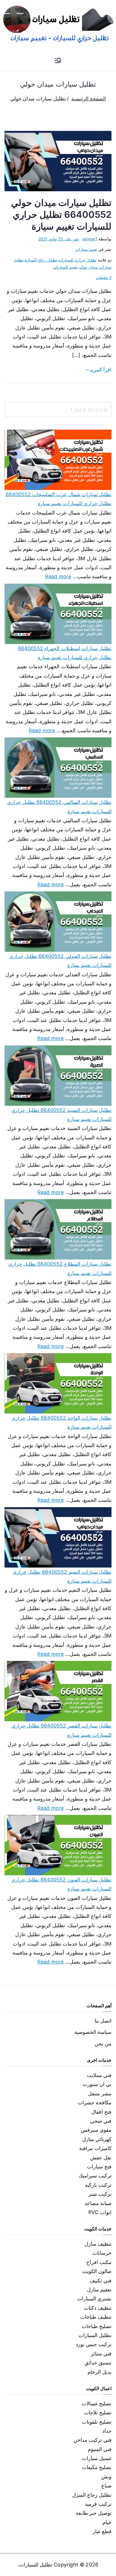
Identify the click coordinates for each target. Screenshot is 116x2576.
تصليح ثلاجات (98, 2413)
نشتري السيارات (94, 2299)
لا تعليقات (104, 277)
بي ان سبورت (97, 2084)
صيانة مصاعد (98, 2203)
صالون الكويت (97, 2271)
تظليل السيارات (95, 2335)
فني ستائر (101, 2354)
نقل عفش (101, 2158)
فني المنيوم (100, 2449)
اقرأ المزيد (101, 370)
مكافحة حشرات (95, 2103)
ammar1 (90, 239)
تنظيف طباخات (96, 2317)
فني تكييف (101, 2281)
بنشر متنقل (100, 2093)
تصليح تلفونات (97, 2422)
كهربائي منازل (97, 2139)
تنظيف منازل (98, 2244)
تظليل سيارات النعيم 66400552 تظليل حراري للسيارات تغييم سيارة (62, 1576)
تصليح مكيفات (97, 2467)
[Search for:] (58, 410)
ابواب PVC (100, 2212)
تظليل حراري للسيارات (77, 260)
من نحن (103, 2044)
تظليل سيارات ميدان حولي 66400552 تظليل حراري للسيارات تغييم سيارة (61, 215)
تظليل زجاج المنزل (92, 2495)
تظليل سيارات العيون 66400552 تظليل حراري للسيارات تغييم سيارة (61, 1884)
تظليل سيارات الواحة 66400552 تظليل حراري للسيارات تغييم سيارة (62, 1422)
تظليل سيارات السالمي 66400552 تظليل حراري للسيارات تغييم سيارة (59, 807)
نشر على (59, 239)
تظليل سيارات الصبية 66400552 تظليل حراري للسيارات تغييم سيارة (61, 1115)
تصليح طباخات (97, 2326)
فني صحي (101, 2121)
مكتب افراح (99, 2262)
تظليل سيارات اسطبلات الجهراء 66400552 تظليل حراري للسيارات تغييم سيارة (65, 653)
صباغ (106, 2486)
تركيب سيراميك (95, 2176)
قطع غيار (102, 2531)
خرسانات (102, 2253)
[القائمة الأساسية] (58, 61)
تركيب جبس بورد (94, 2344)
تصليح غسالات (97, 2404)
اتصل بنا (103, 2021)
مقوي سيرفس (96, 2130)
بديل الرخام (100, 2372)
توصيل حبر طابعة (94, 2513)
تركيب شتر (100, 2194)
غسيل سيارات (97, 2458)
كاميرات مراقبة (95, 2148)
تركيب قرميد (98, 2504)
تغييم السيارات (65, 267)
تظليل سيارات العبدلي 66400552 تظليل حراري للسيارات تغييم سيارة (60, 961)
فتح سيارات (99, 2167)
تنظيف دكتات (98, 2308)
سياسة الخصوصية (93, 2032)
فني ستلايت (99, 2075)
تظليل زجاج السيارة (41, 260)
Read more (58, 576)
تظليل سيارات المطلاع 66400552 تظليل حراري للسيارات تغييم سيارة (60, 1268)
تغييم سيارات (86, 249)
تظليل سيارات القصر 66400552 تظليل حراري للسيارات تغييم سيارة (62, 1730)
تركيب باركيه (98, 2185)
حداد (107, 2431)
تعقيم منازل (99, 2290)
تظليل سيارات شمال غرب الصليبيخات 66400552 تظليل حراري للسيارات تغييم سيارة (59, 499)
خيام (107, 2522)
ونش (106, 2477)
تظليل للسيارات (36, 2565)
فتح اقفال (101, 2112)
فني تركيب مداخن (92, 2440)
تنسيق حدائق (98, 2363)
